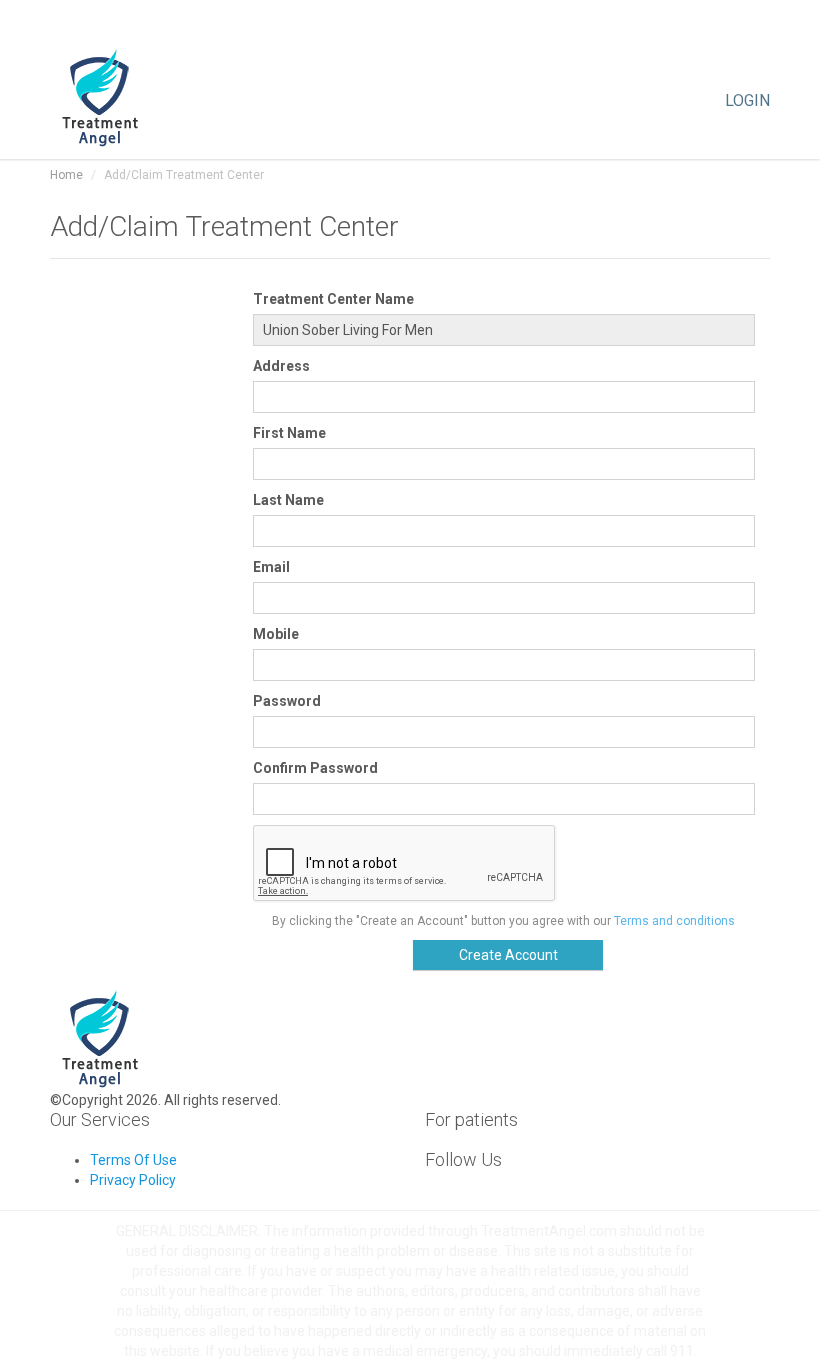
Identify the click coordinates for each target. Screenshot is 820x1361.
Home (66, 175)
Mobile (276, 634)
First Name (289, 433)
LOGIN (747, 99)
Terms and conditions (674, 921)
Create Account (508, 955)
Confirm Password (315, 768)
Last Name (288, 500)
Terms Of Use (133, 1160)
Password (287, 701)
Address (281, 366)
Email (271, 567)
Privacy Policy (133, 1180)
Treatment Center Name (333, 299)
